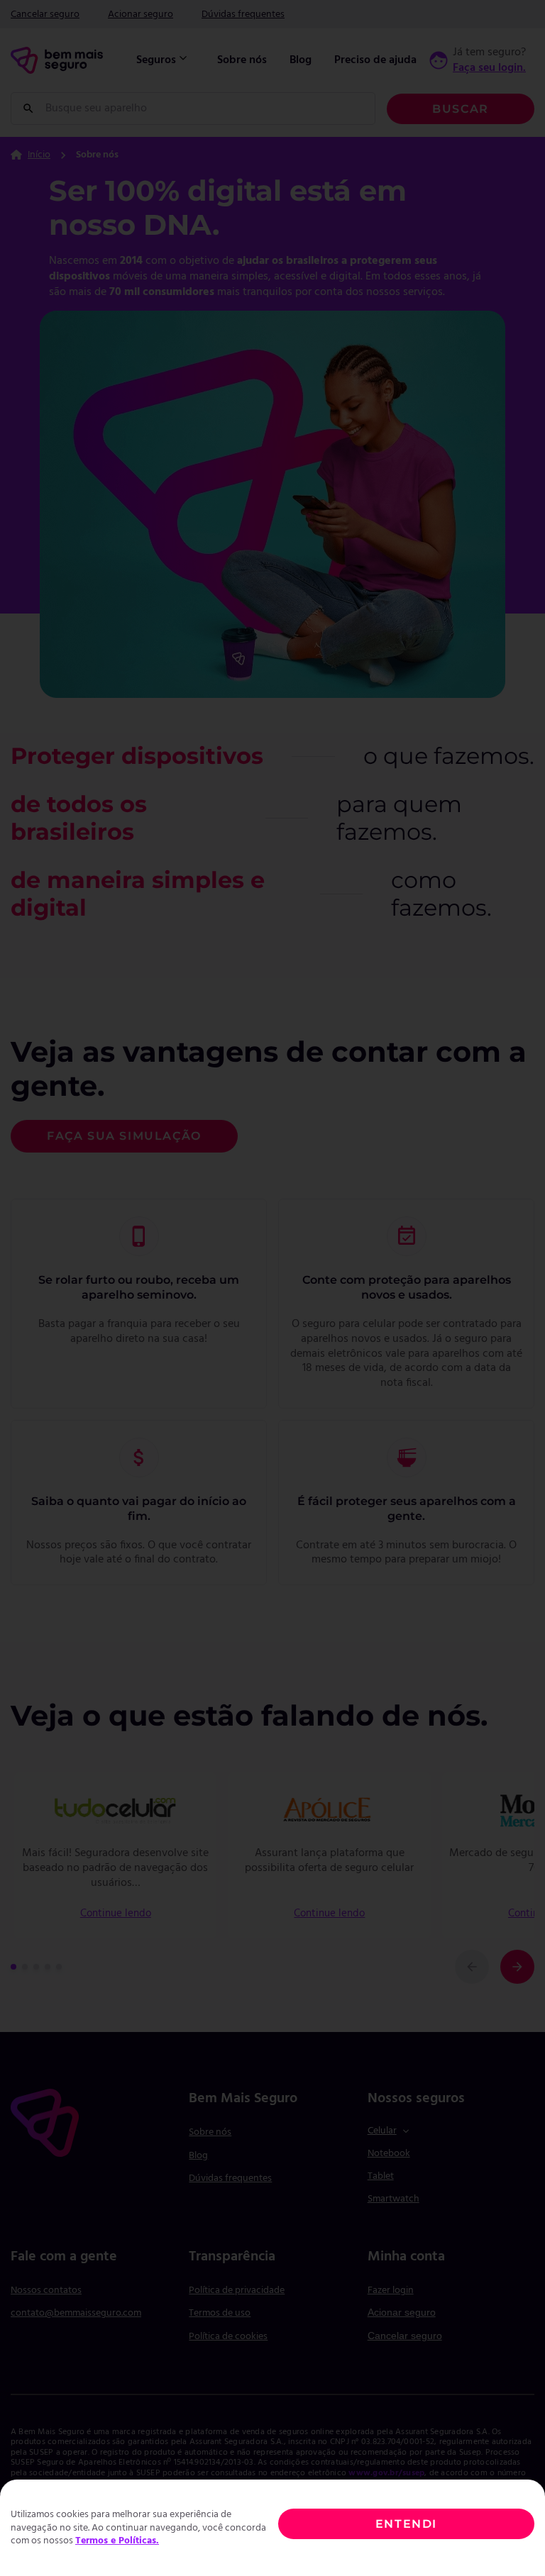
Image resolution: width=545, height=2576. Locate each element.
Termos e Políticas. (117, 2541)
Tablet (381, 2176)
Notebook (389, 2154)
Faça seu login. (489, 68)
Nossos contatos (46, 2291)
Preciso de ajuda (375, 60)
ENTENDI (406, 2524)
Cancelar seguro (45, 15)
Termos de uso (220, 2313)
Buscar (461, 109)
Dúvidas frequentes (243, 15)
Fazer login (391, 2291)
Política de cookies (228, 2337)
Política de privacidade (237, 2291)
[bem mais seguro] (57, 60)
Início (39, 155)
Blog (301, 60)
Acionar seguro (141, 15)
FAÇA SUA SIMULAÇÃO (124, 1136)
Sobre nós (242, 60)
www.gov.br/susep (386, 2473)
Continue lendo (116, 1914)
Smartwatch (393, 2199)
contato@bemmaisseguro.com (76, 2313)
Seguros (156, 60)
